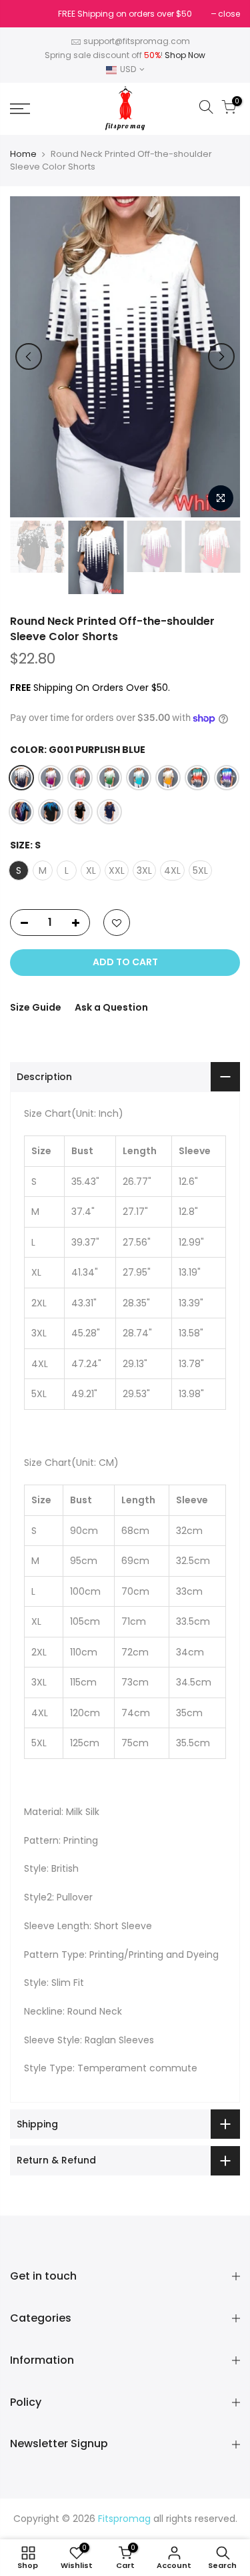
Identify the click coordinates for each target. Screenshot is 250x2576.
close (28, 14)
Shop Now (185, 55)
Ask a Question (111, 1007)
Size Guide (36, 1007)
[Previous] (29, 356)
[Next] (221, 356)
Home (23, 154)
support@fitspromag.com (137, 41)
